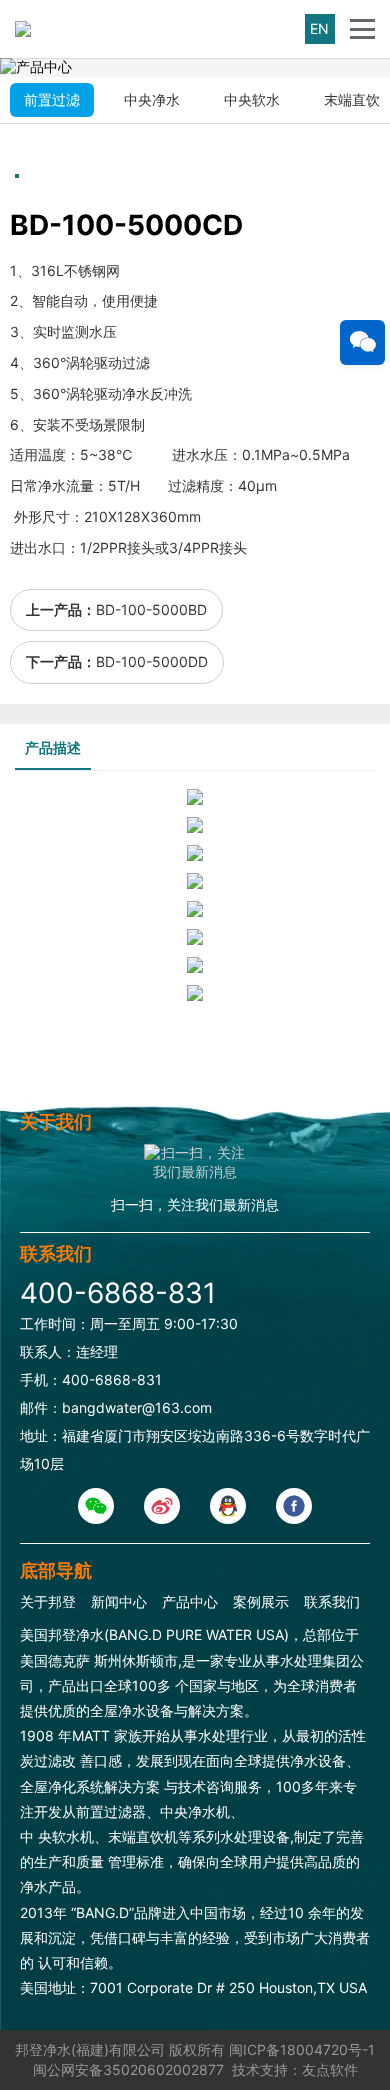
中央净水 (152, 99)
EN (319, 28)
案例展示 (261, 1601)
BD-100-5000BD (151, 609)
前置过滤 (52, 99)
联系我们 (332, 1601)
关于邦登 (48, 1601)
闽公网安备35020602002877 (128, 2069)
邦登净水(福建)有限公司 (90, 2049)
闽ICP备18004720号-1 (302, 2049)
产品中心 (190, 1601)
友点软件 (330, 2069)
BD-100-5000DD (152, 661)
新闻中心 (119, 1601)
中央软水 (252, 99)
